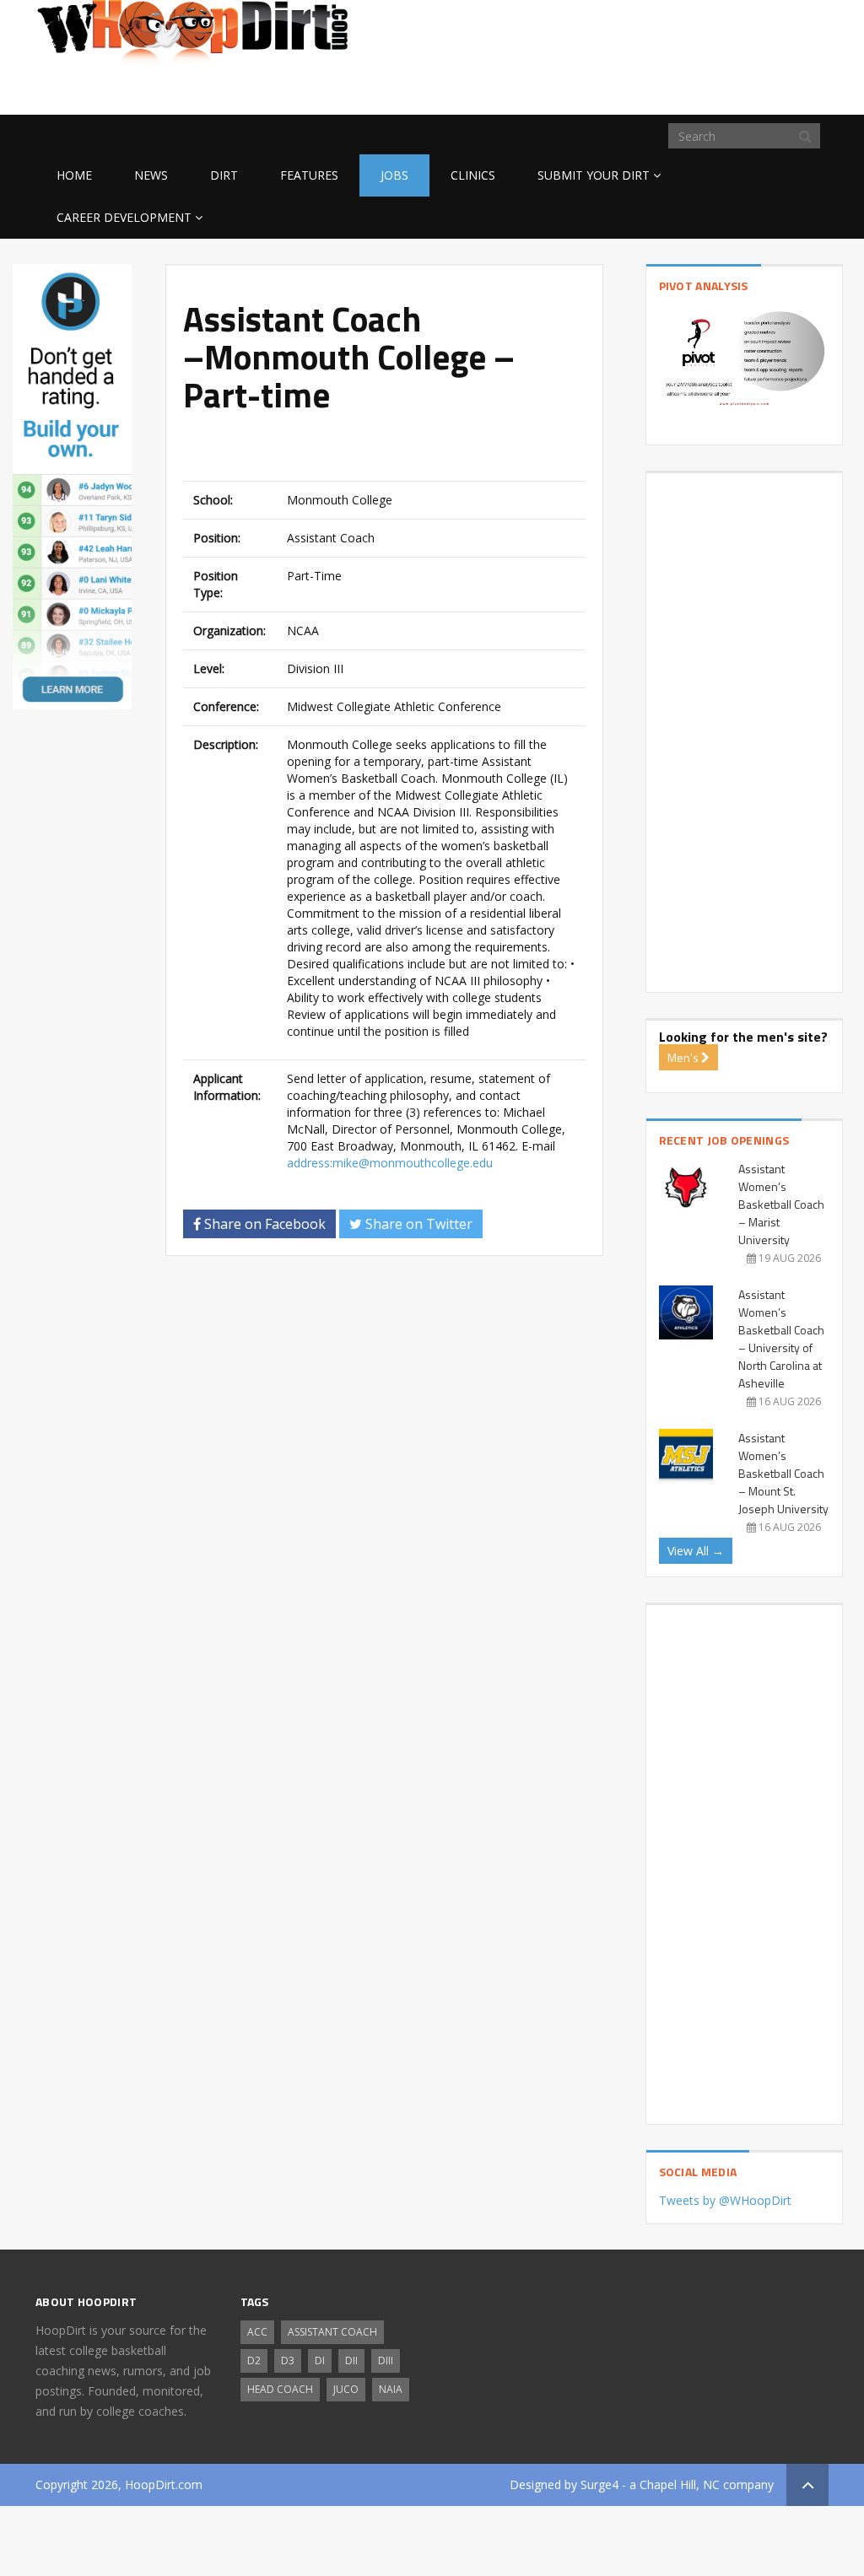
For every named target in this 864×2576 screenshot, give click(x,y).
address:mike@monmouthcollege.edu (390, 1163)
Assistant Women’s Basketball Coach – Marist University (781, 1204)
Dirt (224, 175)
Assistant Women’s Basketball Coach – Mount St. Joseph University (783, 1473)
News (151, 175)
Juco (346, 2389)
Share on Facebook (263, 1224)
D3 (288, 2360)
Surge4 (599, 2484)
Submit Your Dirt (594, 175)
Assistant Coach (332, 2332)
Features (309, 175)
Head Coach (280, 2389)
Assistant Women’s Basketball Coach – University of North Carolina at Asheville (781, 1339)
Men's (684, 1057)
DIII (386, 2360)
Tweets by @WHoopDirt (725, 2200)
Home (74, 175)
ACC (257, 2332)
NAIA (391, 2389)
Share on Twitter (417, 1224)
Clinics (473, 175)
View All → (696, 1551)
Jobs (394, 175)
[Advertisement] (694, 88)
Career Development (124, 217)
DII (351, 2360)
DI (320, 2360)
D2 (254, 2360)
